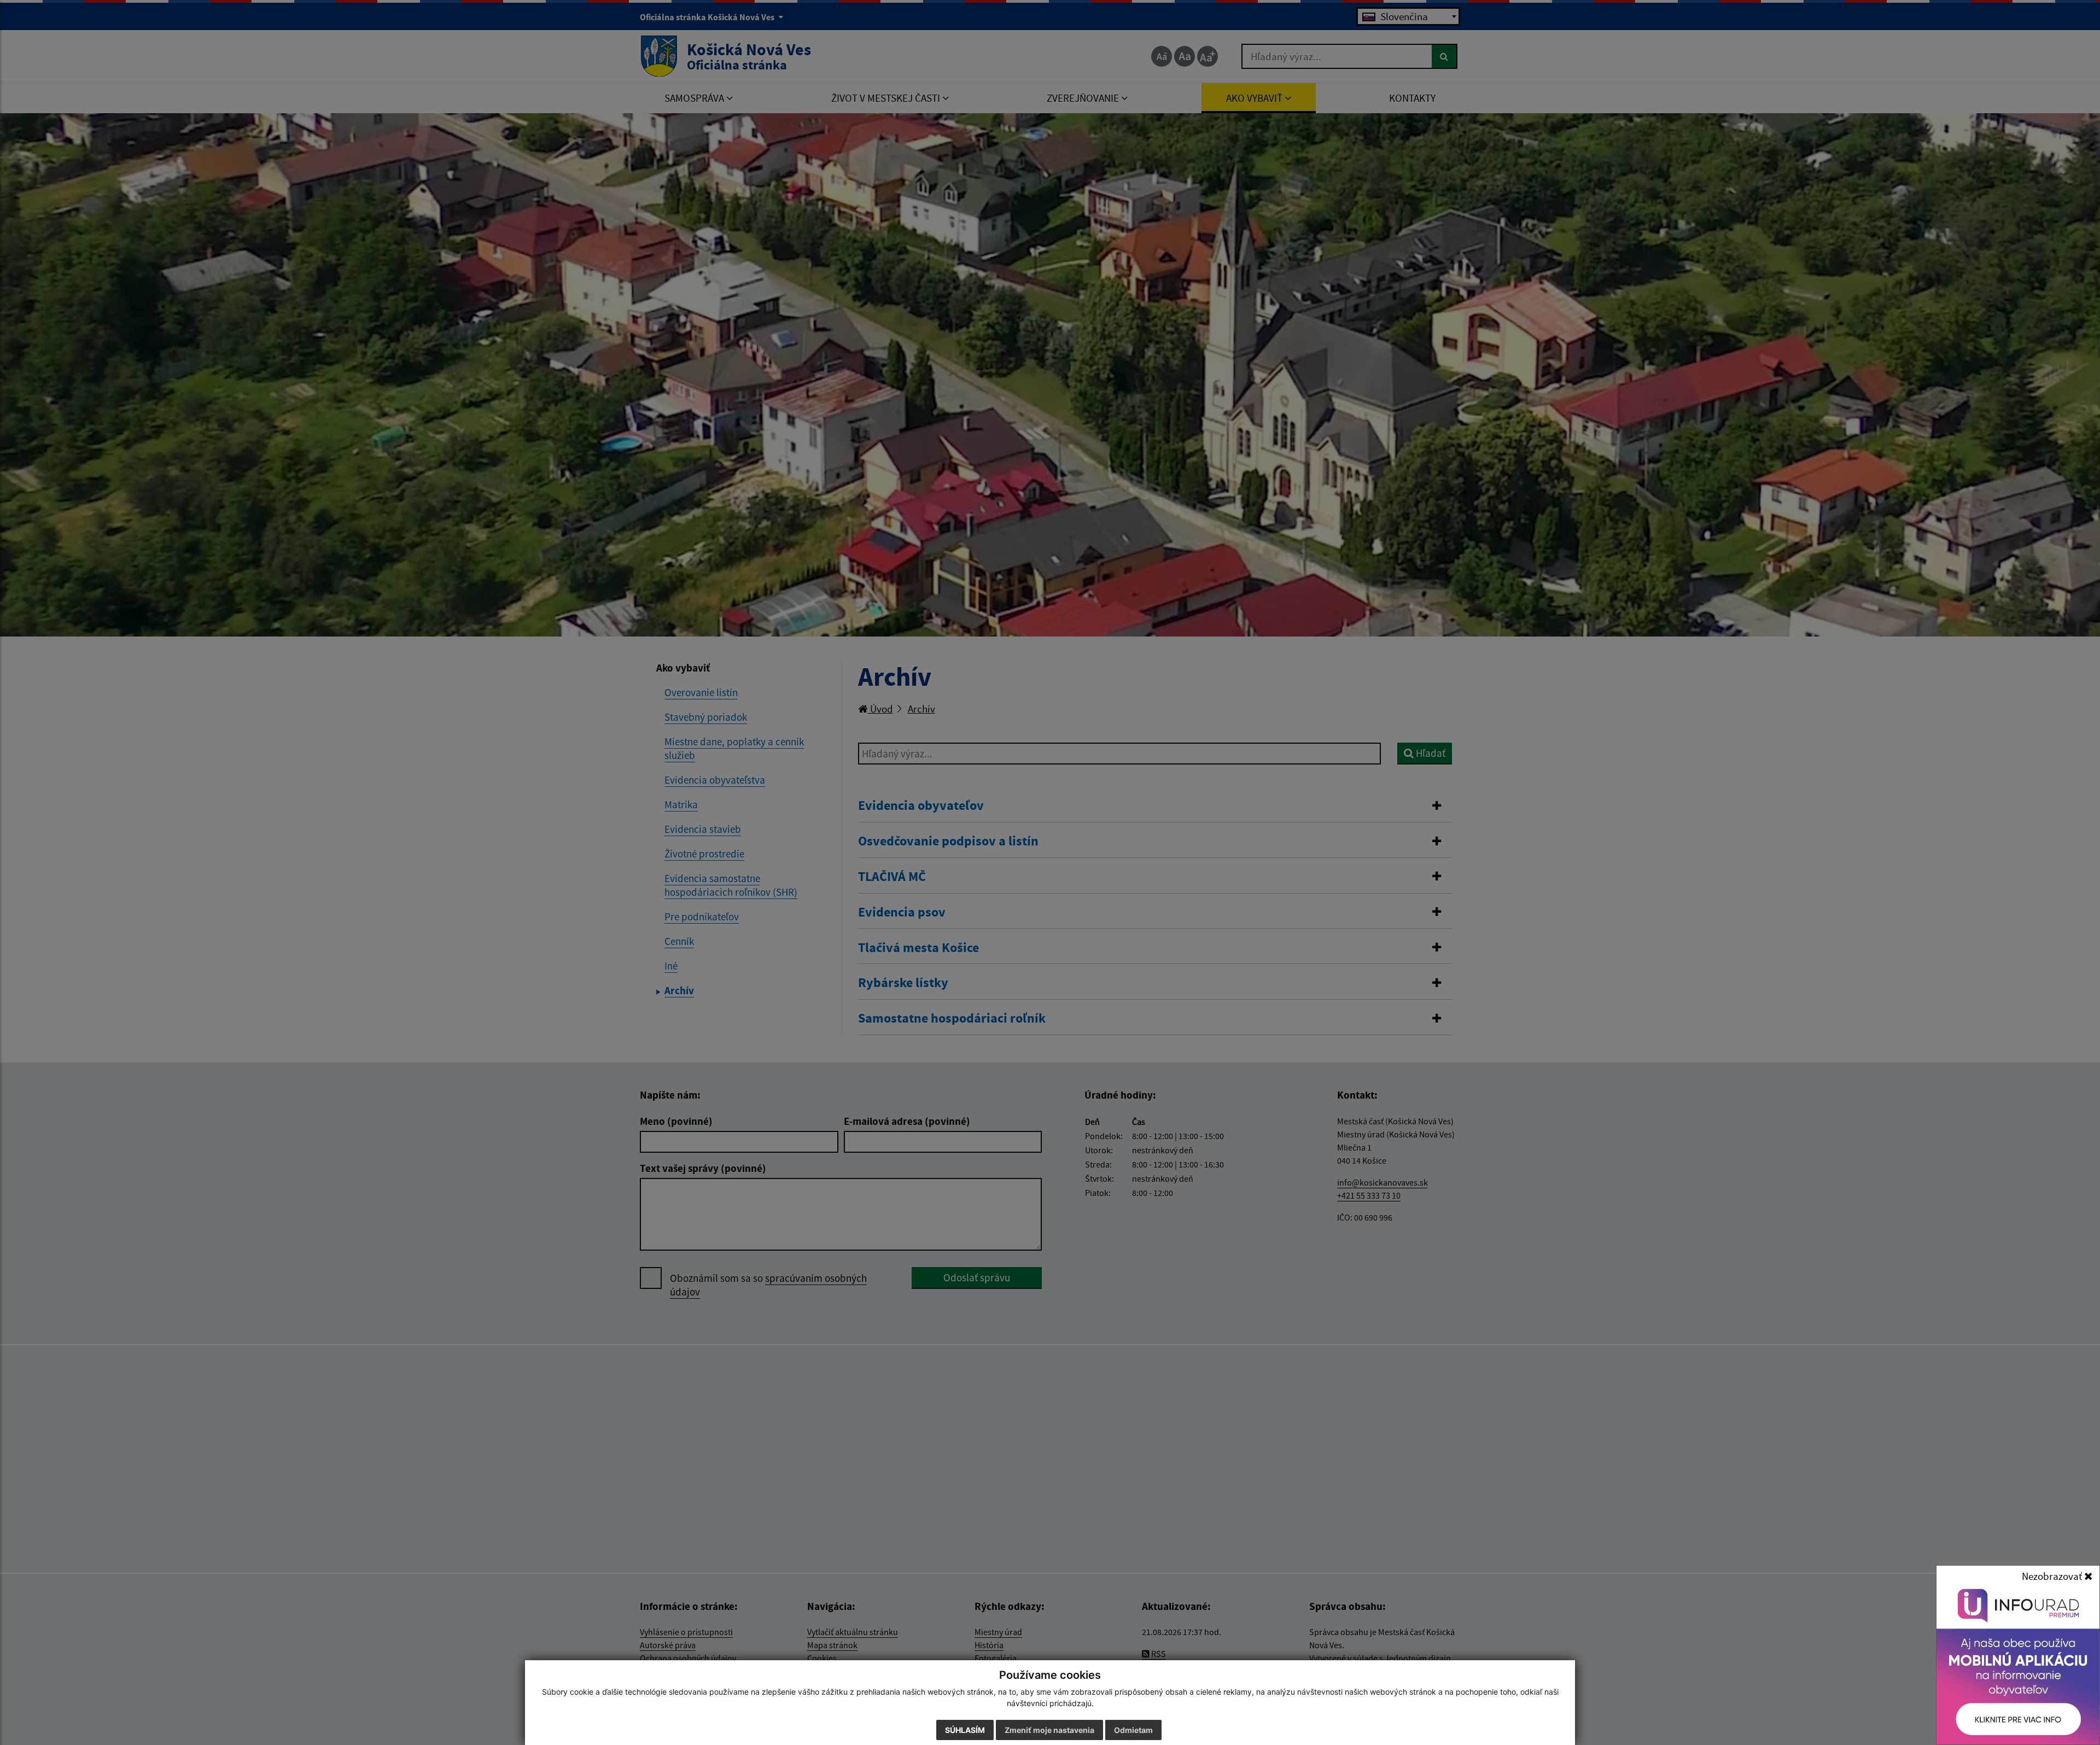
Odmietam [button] (1133, 1730)
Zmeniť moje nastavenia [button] (1049, 1730)
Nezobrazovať (2053, 1576)
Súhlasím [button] (965, 1730)
